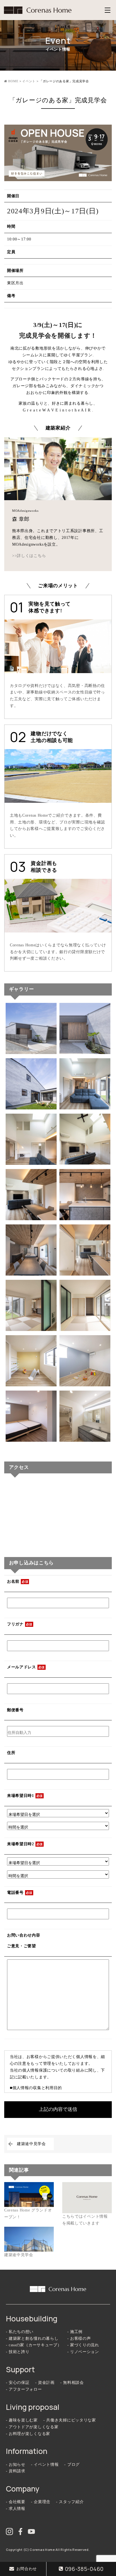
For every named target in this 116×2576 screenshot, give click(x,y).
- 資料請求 (16, 2471)
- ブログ (72, 2465)
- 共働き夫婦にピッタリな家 (70, 2420)
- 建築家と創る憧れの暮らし (32, 2338)
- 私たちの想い (20, 2332)
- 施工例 (75, 2332)
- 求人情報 (16, 2509)
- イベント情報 (45, 2465)
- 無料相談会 (72, 2383)
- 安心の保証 (18, 2383)
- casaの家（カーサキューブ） (34, 2345)
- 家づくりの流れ (83, 2345)
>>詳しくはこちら (29, 556)
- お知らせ (16, 2465)
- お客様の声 (79, 2338)
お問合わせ (27, 2569)
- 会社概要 (16, 2502)
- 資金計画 (45, 2383)
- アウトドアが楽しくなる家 (32, 2427)
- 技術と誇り (18, 2352)
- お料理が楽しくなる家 (28, 2434)
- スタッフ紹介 (70, 2502)
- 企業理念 (41, 2502)
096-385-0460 (84, 2569)
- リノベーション (83, 2352)
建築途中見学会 (31, 2144)
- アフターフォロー (24, 2389)
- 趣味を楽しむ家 (22, 2420)
